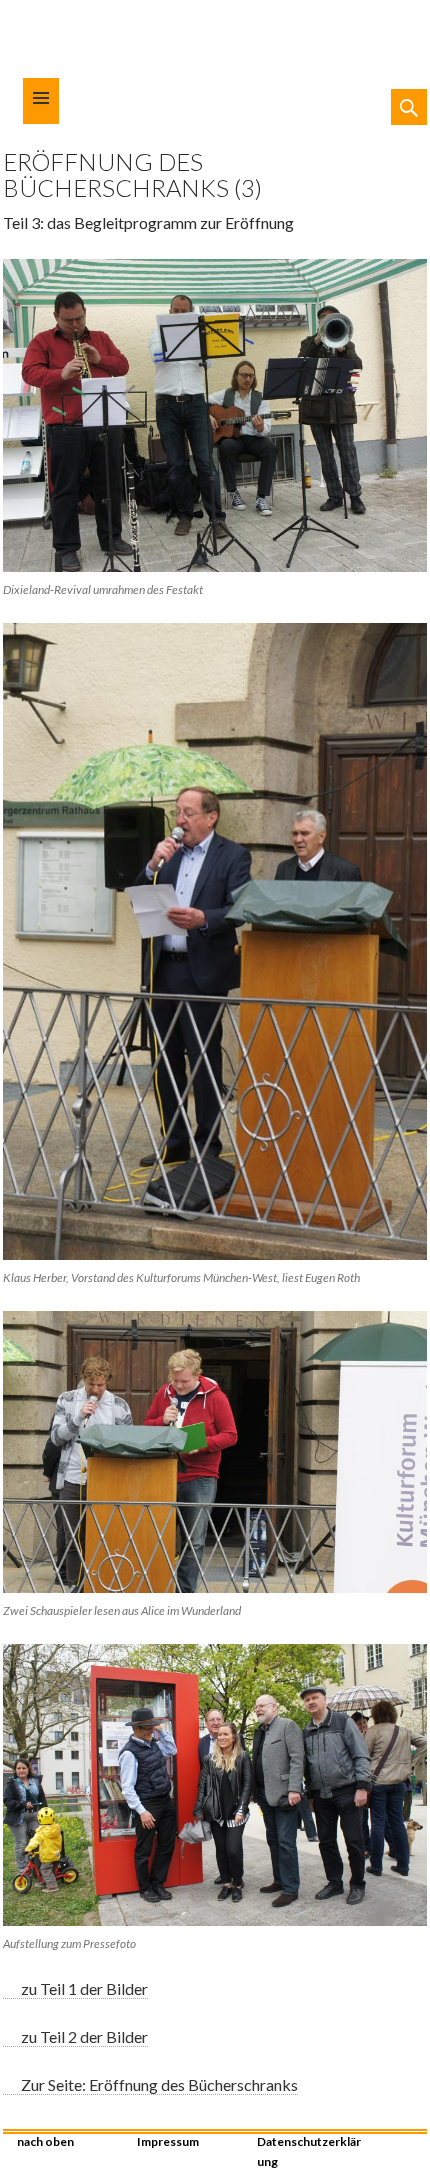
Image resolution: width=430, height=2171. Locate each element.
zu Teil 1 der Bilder (84, 1988)
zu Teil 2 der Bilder (84, 2036)
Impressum (168, 2141)
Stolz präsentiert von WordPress (411, 2136)
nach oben (45, 2141)
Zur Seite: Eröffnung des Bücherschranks (159, 2084)
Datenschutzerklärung (309, 2151)
